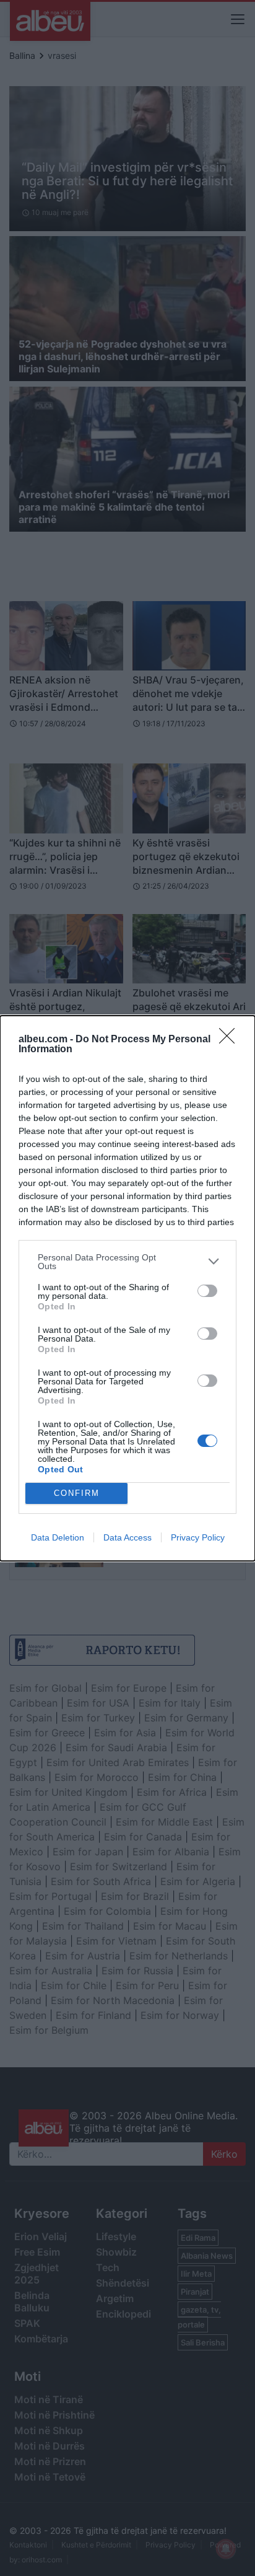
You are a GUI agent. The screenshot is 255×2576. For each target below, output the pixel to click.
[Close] (231, 1040)
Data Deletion (58, 1537)
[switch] (207, 1291)
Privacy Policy (198, 1537)
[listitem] (127, 1262)
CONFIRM (77, 1493)
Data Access (127, 1537)
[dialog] (127, 1288)
